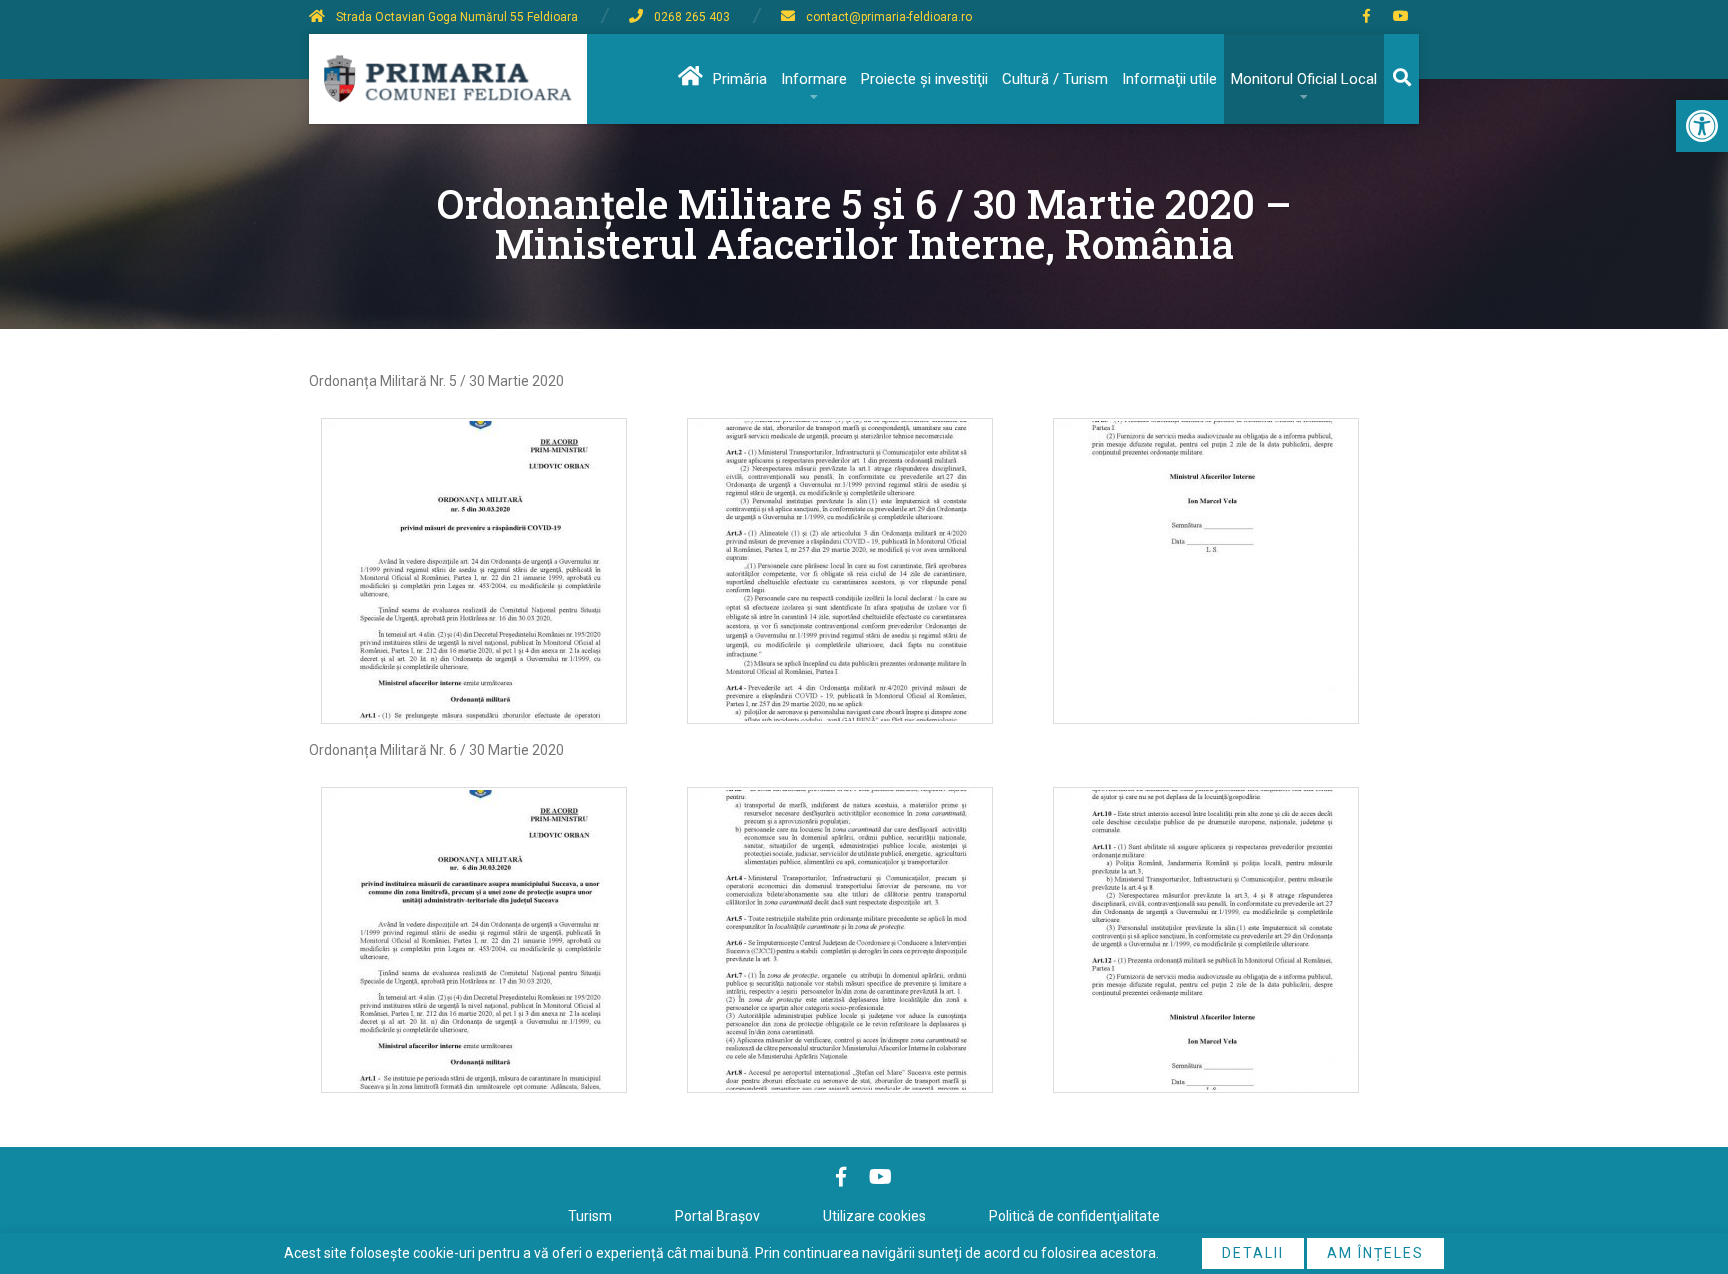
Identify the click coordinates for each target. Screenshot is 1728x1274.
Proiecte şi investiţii (924, 79)
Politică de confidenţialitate (1074, 1216)
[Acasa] (688, 79)
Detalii (1253, 1253)
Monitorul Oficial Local (1304, 79)
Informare (814, 79)
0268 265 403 (692, 17)
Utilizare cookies (874, 1216)
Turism (590, 1216)
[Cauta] (1401, 79)
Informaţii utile (1169, 79)
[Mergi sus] (1685, 1176)
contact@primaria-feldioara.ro (889, 17)
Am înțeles (1375, 1253)
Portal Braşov (717, 1216)
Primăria (740, 79)
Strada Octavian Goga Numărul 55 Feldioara (457, 17)
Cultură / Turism (1055, 79)
